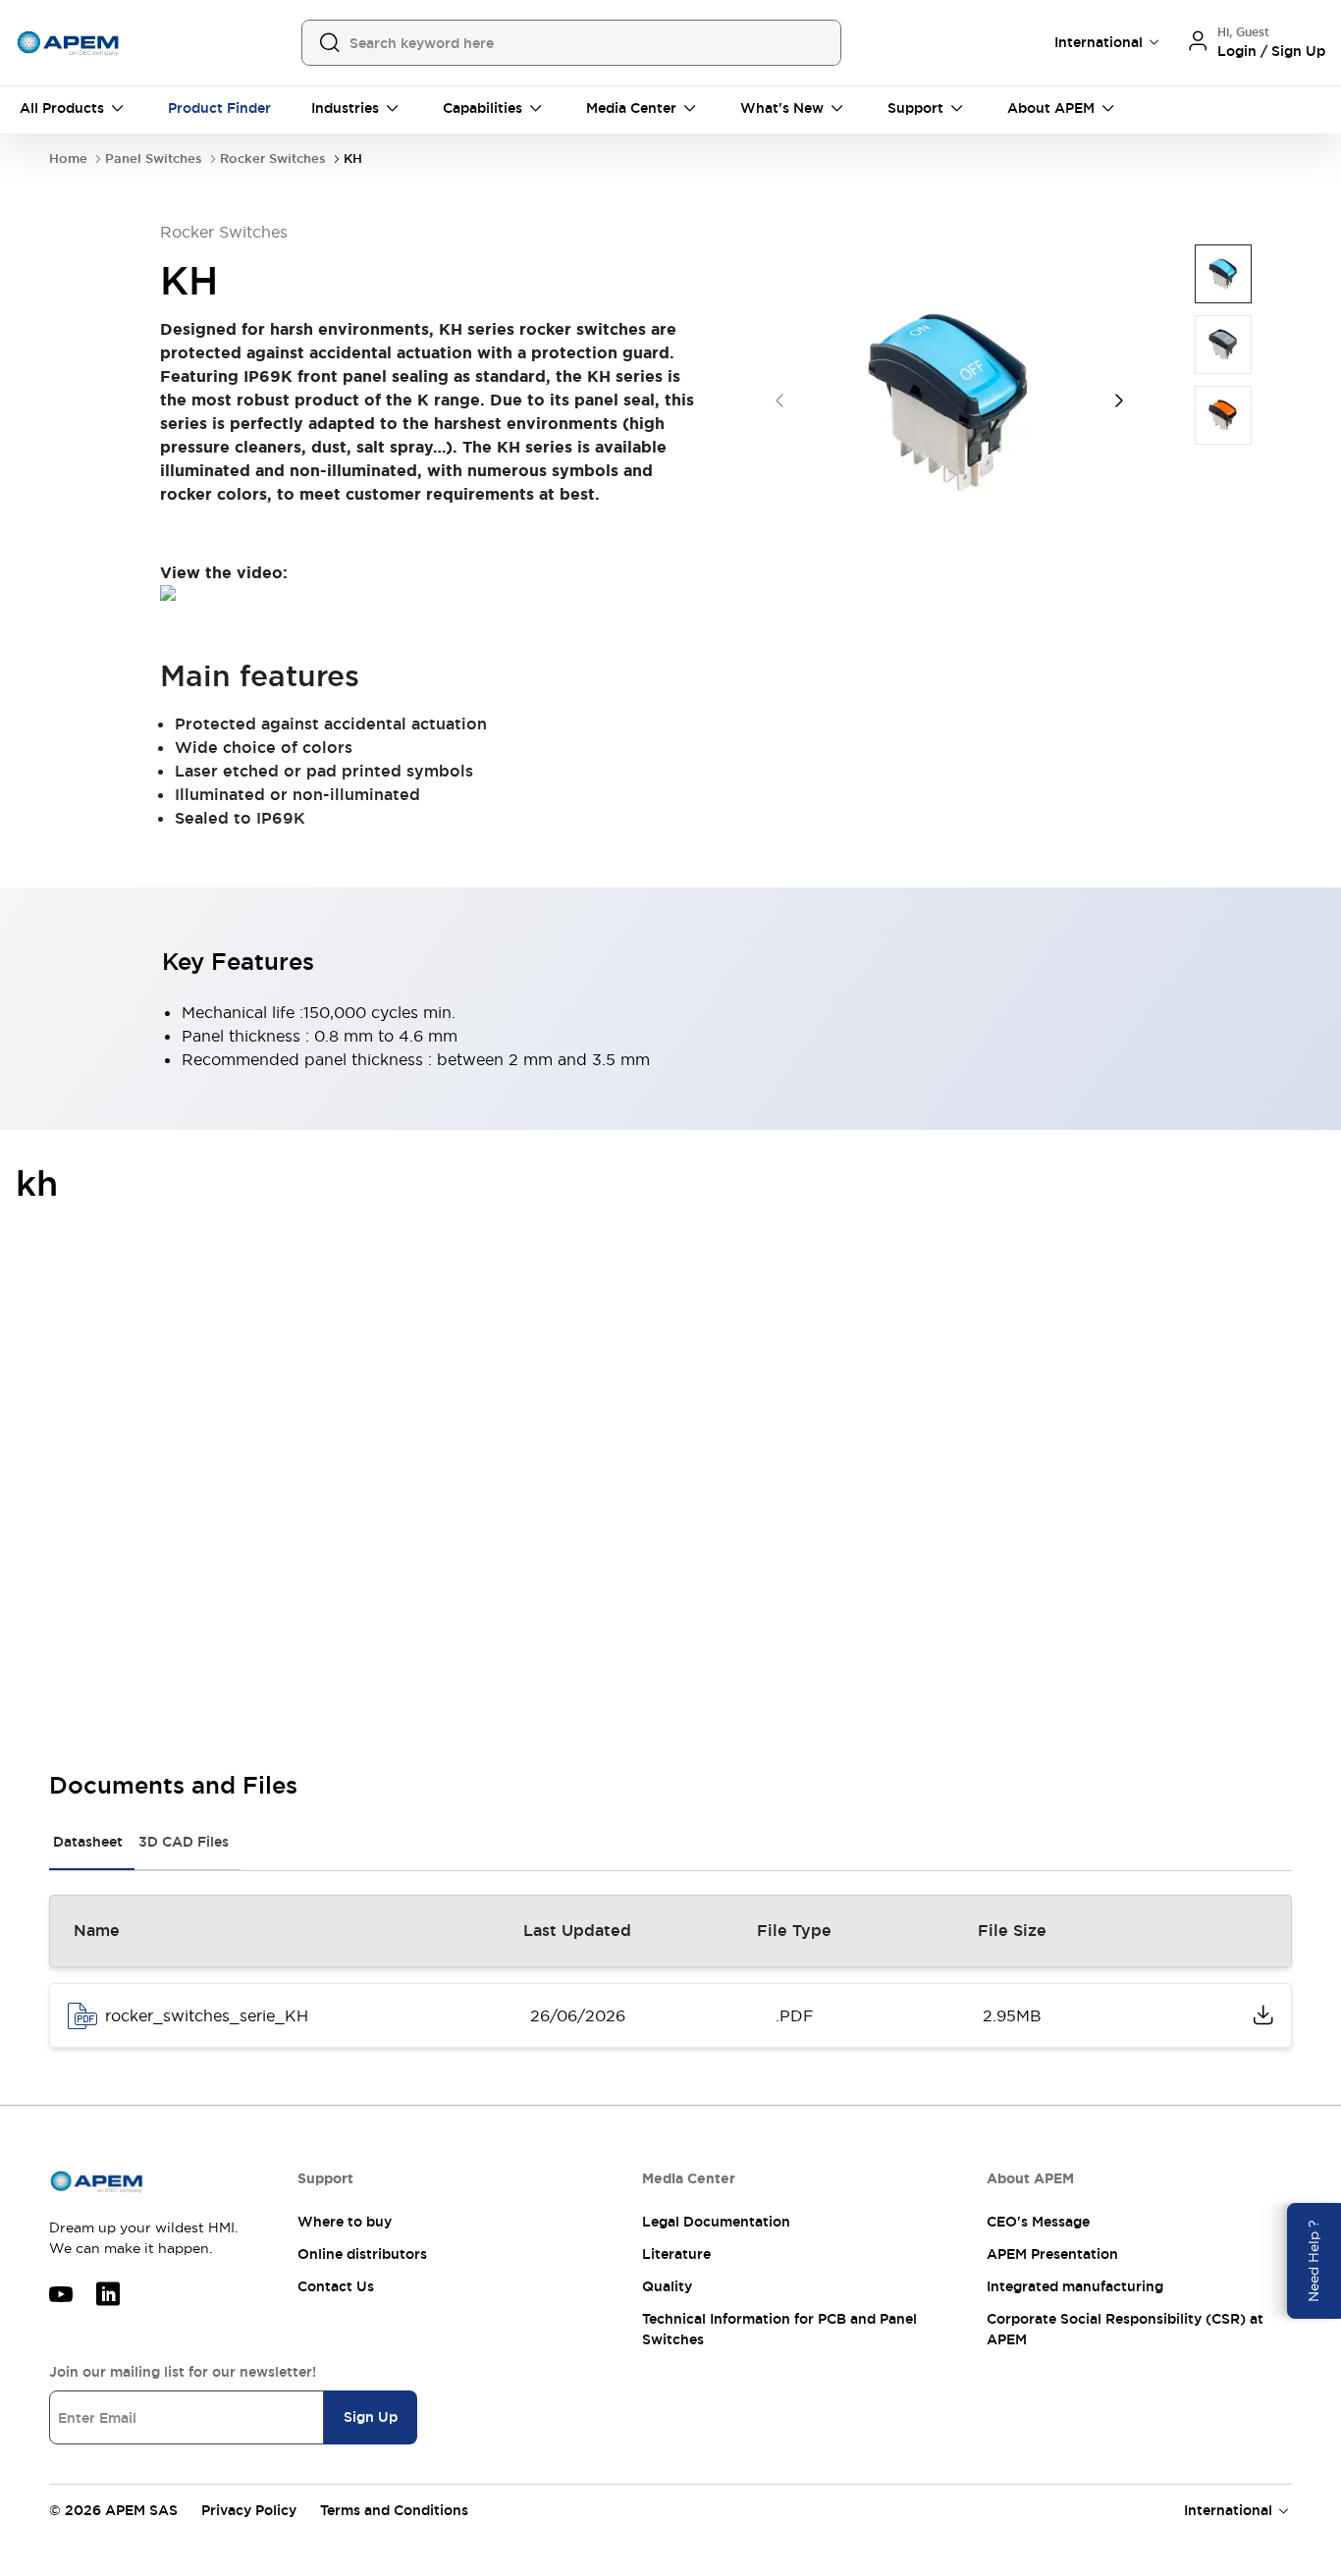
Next (1119, 401)
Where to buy (345, 2222)
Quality (667, 2286)
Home (68, 159)
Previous (779, 401)
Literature (676, 2254)
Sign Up (371, 2417)
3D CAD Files (184, 1842)
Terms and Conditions (394, 2510)
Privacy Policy (249, 2510)
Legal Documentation (716, 2222)
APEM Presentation (1052, 2254)
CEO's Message (1038, 2222)
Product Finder (219, 108)
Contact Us (336, 2286)
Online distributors (362, 2254)
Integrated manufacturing (1075, 2286)
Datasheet (88, 1842)
